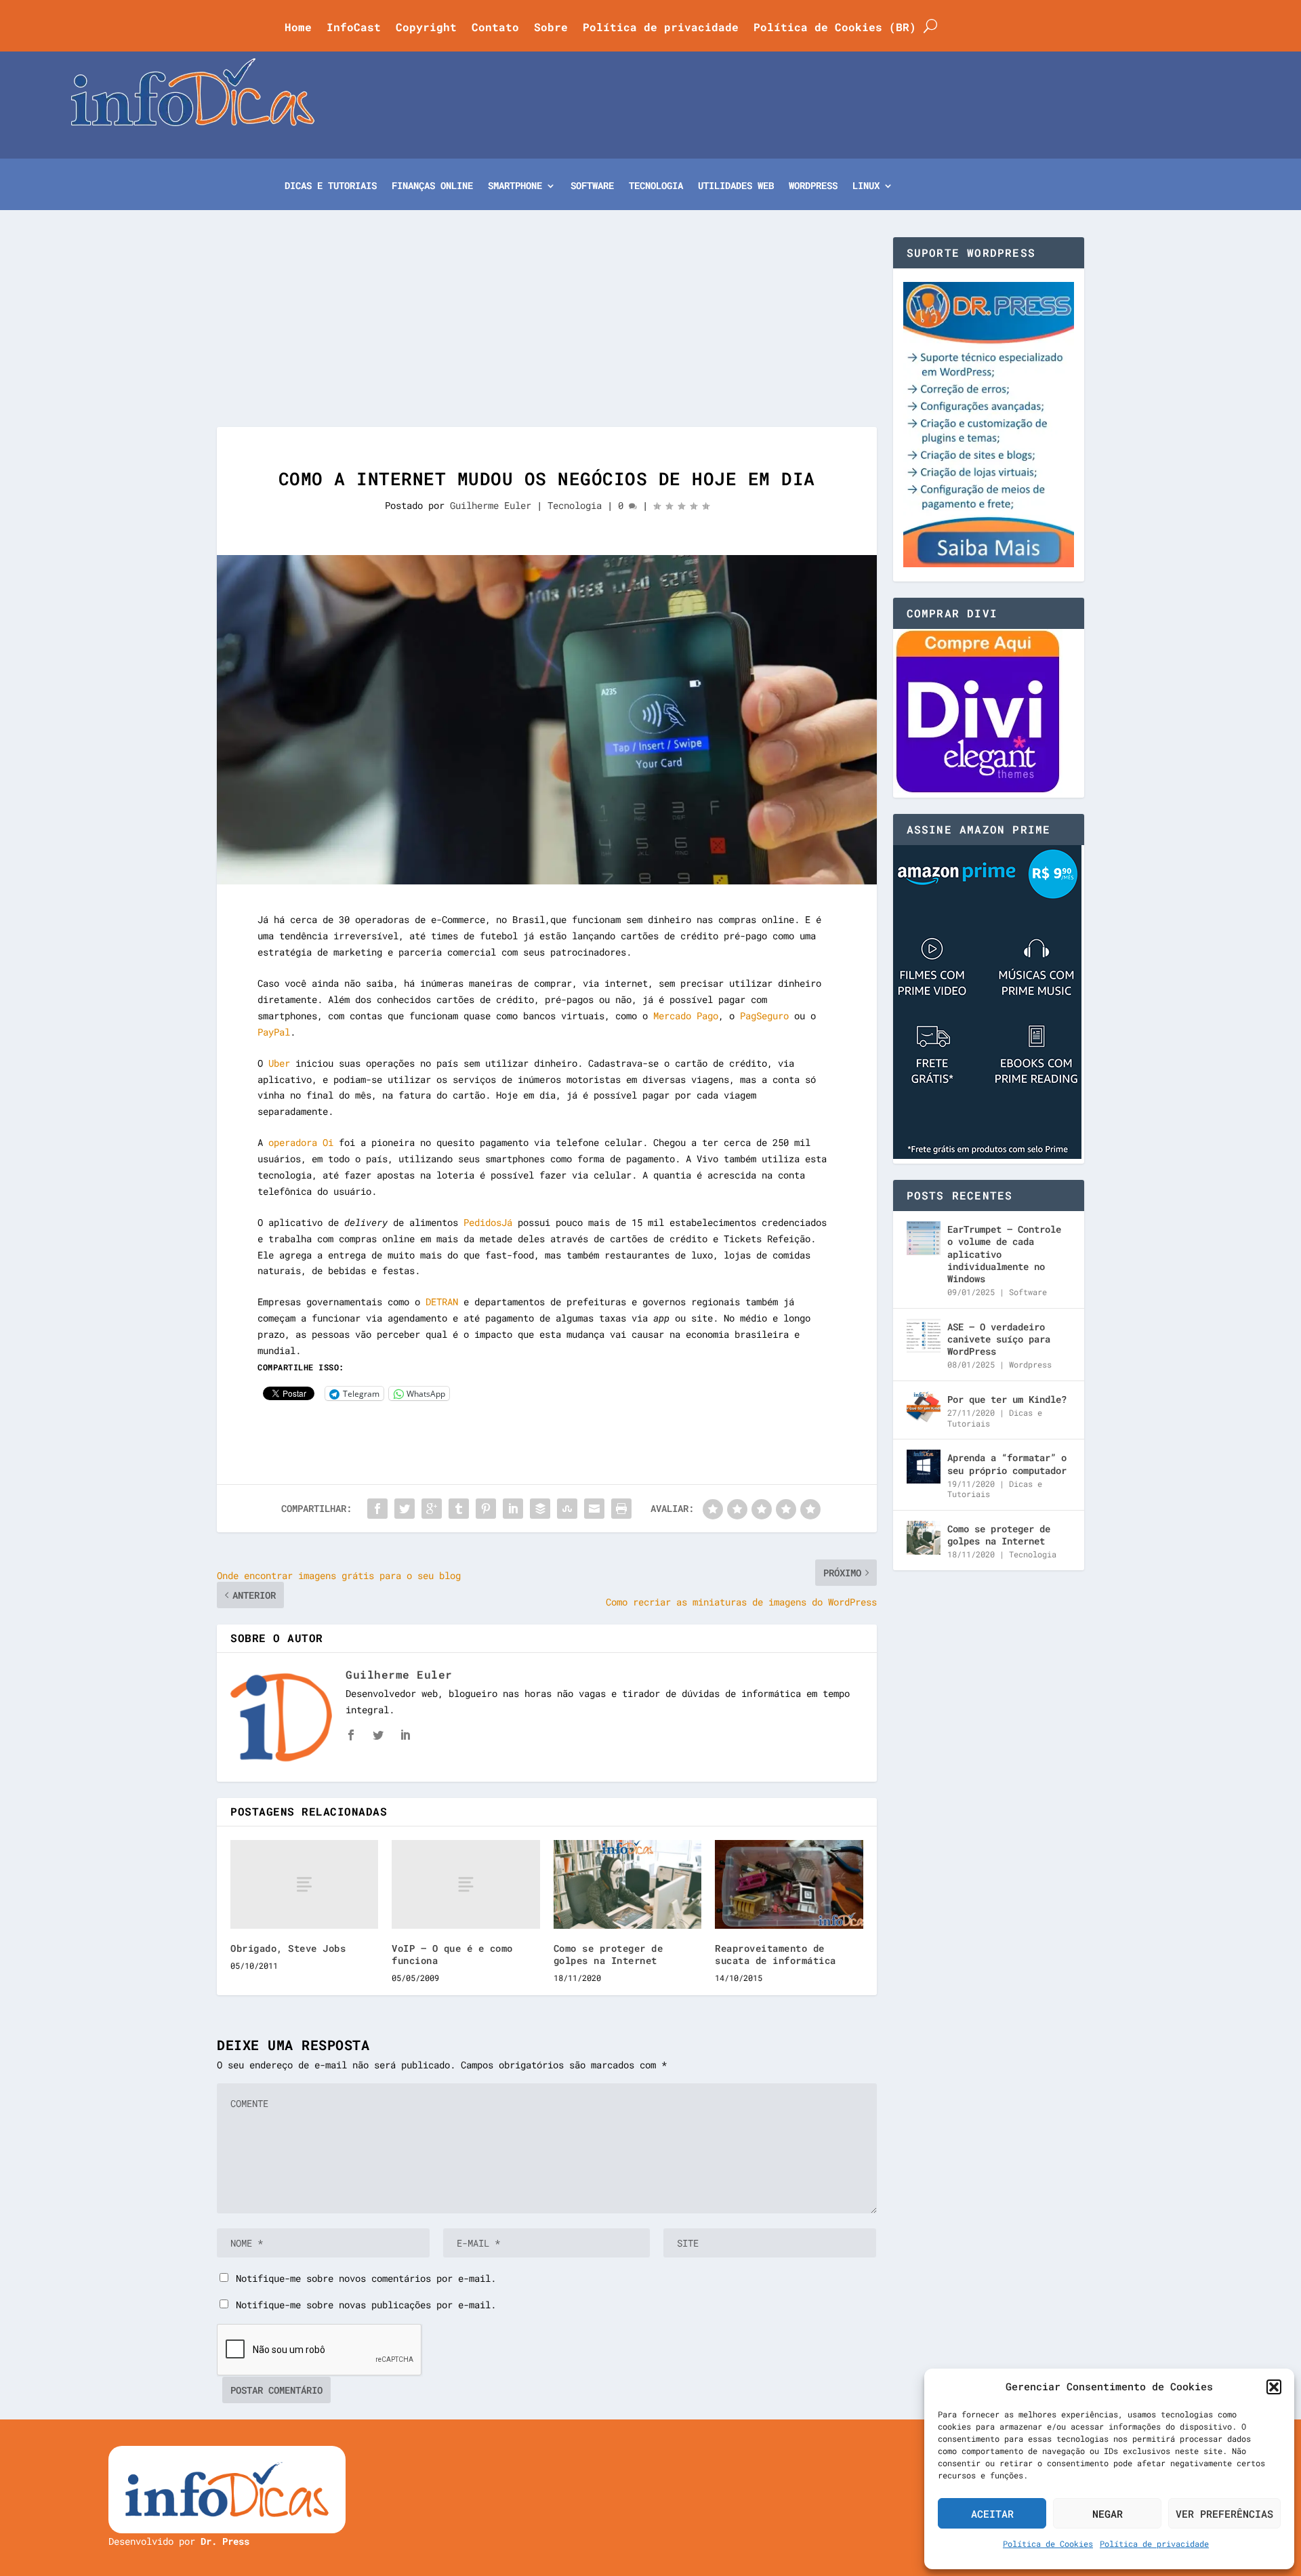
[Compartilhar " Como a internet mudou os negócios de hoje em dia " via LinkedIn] (513, 1509)
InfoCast (354, 28)
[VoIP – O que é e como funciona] (466, 1884)
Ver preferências (1224, 2514)
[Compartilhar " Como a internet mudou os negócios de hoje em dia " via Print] (621, 1509)
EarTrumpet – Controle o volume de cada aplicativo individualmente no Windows (1004, 1254)
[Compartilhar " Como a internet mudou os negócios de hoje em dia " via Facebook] (377, 1509)
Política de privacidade (1154, 2543)
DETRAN (442, 1302)
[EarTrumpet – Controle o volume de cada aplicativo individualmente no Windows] (924, 1238)
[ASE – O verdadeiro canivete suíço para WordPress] (924, 1336)
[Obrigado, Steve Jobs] (304, 1884)
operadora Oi (301, 1142)
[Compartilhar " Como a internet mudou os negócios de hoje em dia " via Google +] (432, 1509)
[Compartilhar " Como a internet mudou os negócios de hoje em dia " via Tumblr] (459, 1509)
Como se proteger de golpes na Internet (608, 1954)
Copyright (426, 28)
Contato (495, 28)
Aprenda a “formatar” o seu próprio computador (1007, 1464)
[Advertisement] (547, 332)
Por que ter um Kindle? (1007, 1399)
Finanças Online (432, 186)
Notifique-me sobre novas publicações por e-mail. (366, 2305)
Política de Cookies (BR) (835, 28)
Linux (866, 186)
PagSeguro (764, 1016)
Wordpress (1030, 1364)
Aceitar (992, 2514)
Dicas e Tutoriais (331, 186)
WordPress (813, 186)
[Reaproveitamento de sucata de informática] (789, 1884)
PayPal (274, 1032)
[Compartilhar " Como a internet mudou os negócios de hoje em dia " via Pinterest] (486, 1509)
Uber (279, 1063)
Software (592, 186)
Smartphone (515, 186)
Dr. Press (225, 2541)
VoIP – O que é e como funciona (452, 1954)
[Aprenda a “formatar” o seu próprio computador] (924, 1467)
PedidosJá (488, 1222)
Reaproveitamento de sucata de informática (776, 1954)
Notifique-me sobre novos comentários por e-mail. (366, 2278)
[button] (1274, 2387)
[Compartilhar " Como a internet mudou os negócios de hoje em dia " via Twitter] (405, 1509)
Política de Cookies (1048, 2543)
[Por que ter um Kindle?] (924, 1408)
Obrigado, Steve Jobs (288, 1948)
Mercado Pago (686, 1016)
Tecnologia (656, 186)
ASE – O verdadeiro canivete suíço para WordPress (999, 1339)
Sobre (551, 28)
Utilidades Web (736, 186)
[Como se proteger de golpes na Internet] (627, 1884)
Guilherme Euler (491, 505)
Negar (1108, 2514)
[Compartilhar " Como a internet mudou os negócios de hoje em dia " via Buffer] (540, 1509)
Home (298, 28)
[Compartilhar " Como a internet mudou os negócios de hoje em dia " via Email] (594, 1509)
